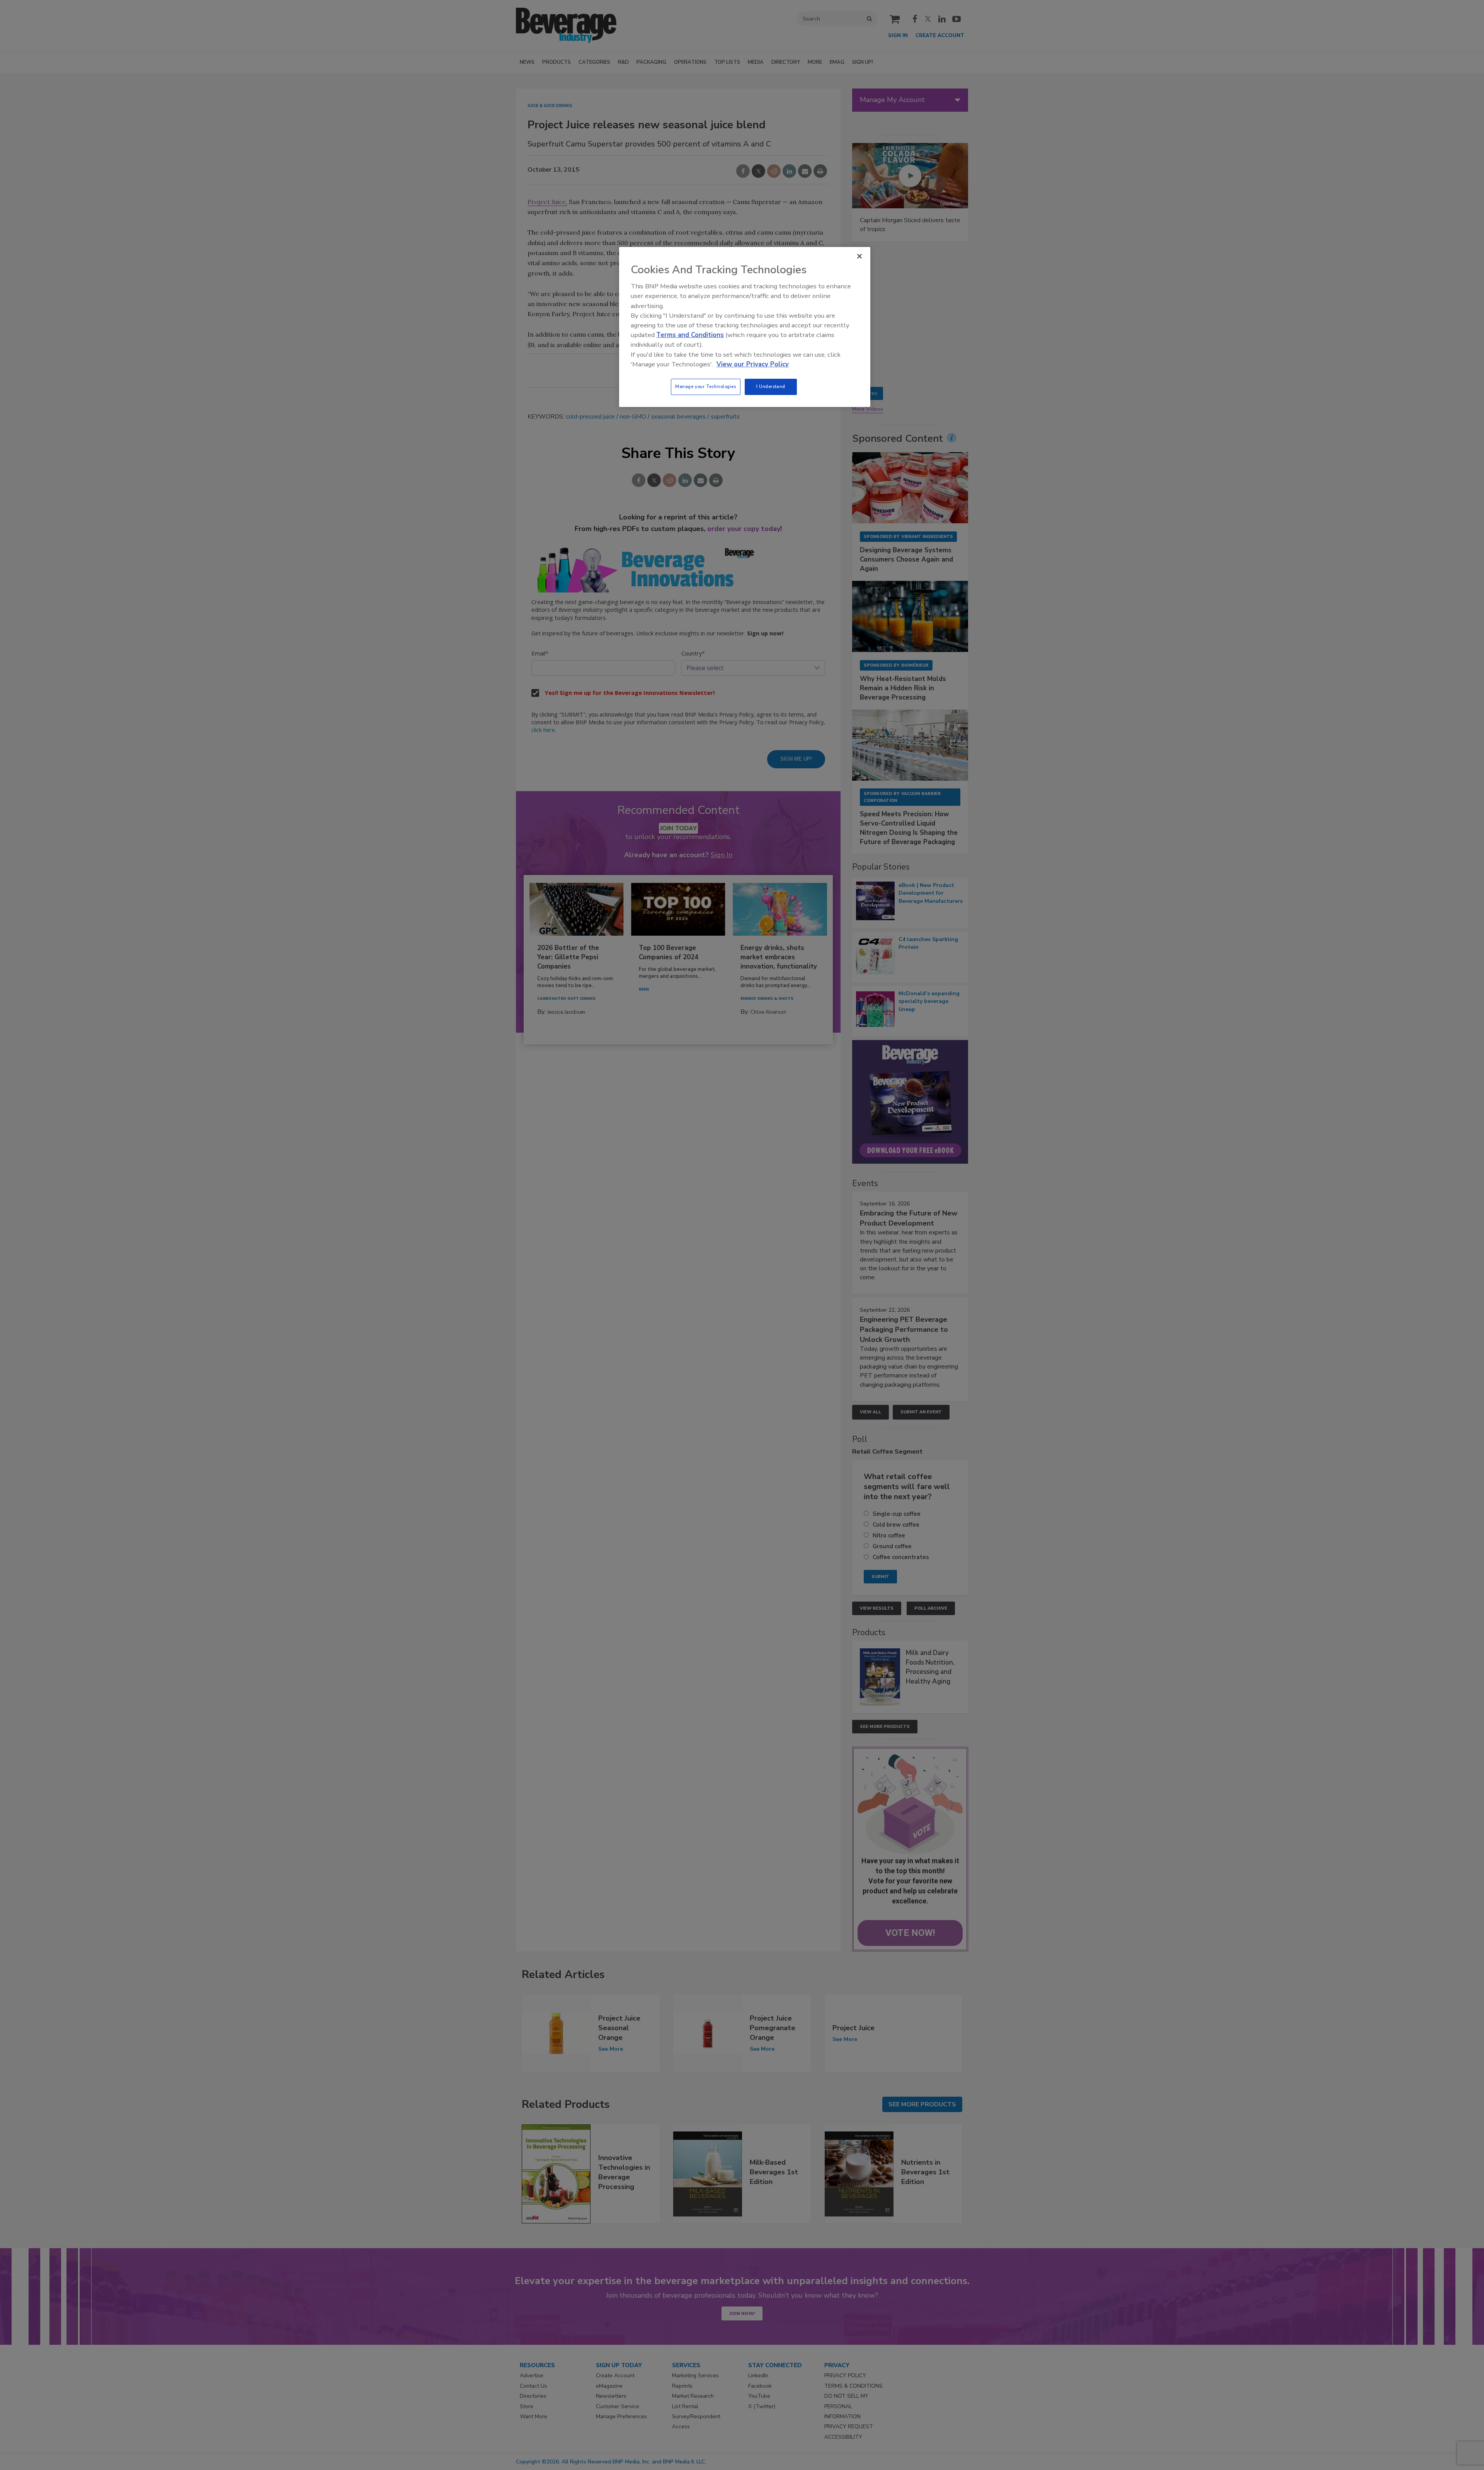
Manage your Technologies (706, 386)
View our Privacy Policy (753, 364)
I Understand (771, 386)
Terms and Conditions (690, 335)
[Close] (859, 256)
